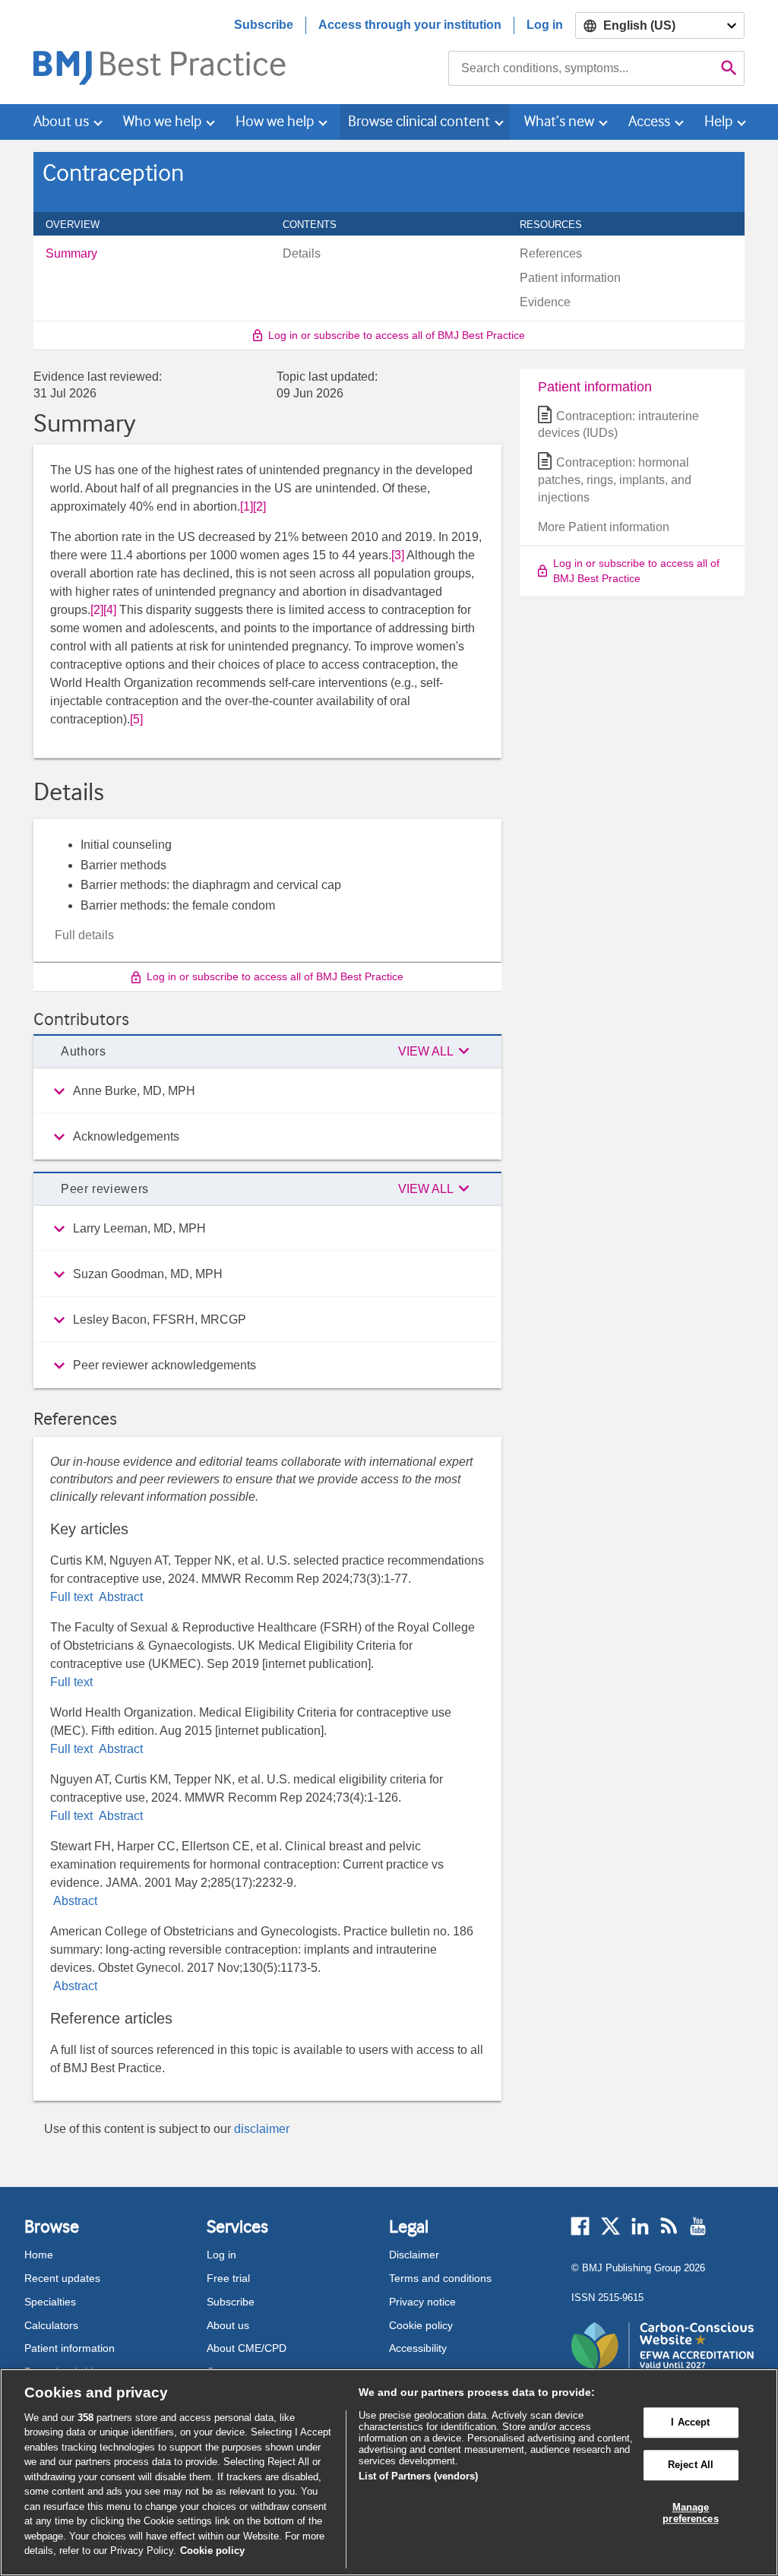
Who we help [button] (162, 121)
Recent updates (62, 2278)
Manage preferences (690, 2513)
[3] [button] (398, 555)
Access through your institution (410, 25)
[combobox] (581, 68)
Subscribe (264, 25)
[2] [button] (259, 506)
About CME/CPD (247, 2348)
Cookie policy (421, 2325)
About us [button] (61, 121)
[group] (267, 1091)
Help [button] (718, 121)
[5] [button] (136, 719)
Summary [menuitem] (71, 254)
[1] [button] (247, 506)
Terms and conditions (440, 2278)
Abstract (119, 1597)
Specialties (50, 2302)
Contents (318, 224)
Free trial (228, 2278)
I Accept (690, 2423)
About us (228, 2325)
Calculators (51, 2325)
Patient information (70, 2348)
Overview (81, 224)
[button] (436, 1052)
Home (39, 2255)
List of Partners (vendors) (418, 2476)
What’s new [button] (559, 121)
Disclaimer (414, 2255)
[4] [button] (110, 610)
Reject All (691, 2465)
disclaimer (262, 2129)
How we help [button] (275, 121)
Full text (73, 1597)
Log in (545, 25)
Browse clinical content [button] (419, 121)
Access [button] (649, 121)
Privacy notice (422, 2302)
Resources (559, 224)
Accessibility (418, 2348)
